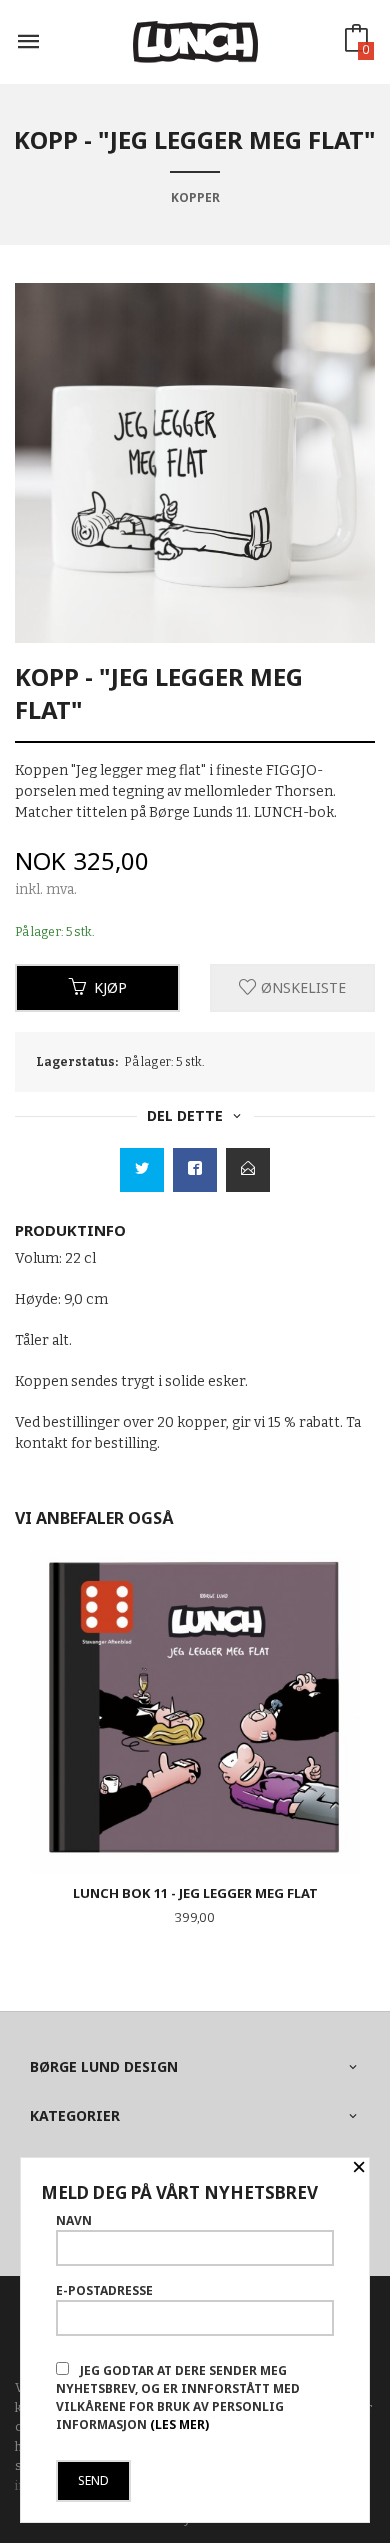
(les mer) (179, 2424)
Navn (74, 2220)
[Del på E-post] (248, 1170)
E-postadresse (104, 2290)
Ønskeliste (301, 987)
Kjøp (110, 987)
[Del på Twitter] (142, 1170)
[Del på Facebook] (195, 1170)
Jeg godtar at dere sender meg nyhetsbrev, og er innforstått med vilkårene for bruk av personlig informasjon (178, 2397)
